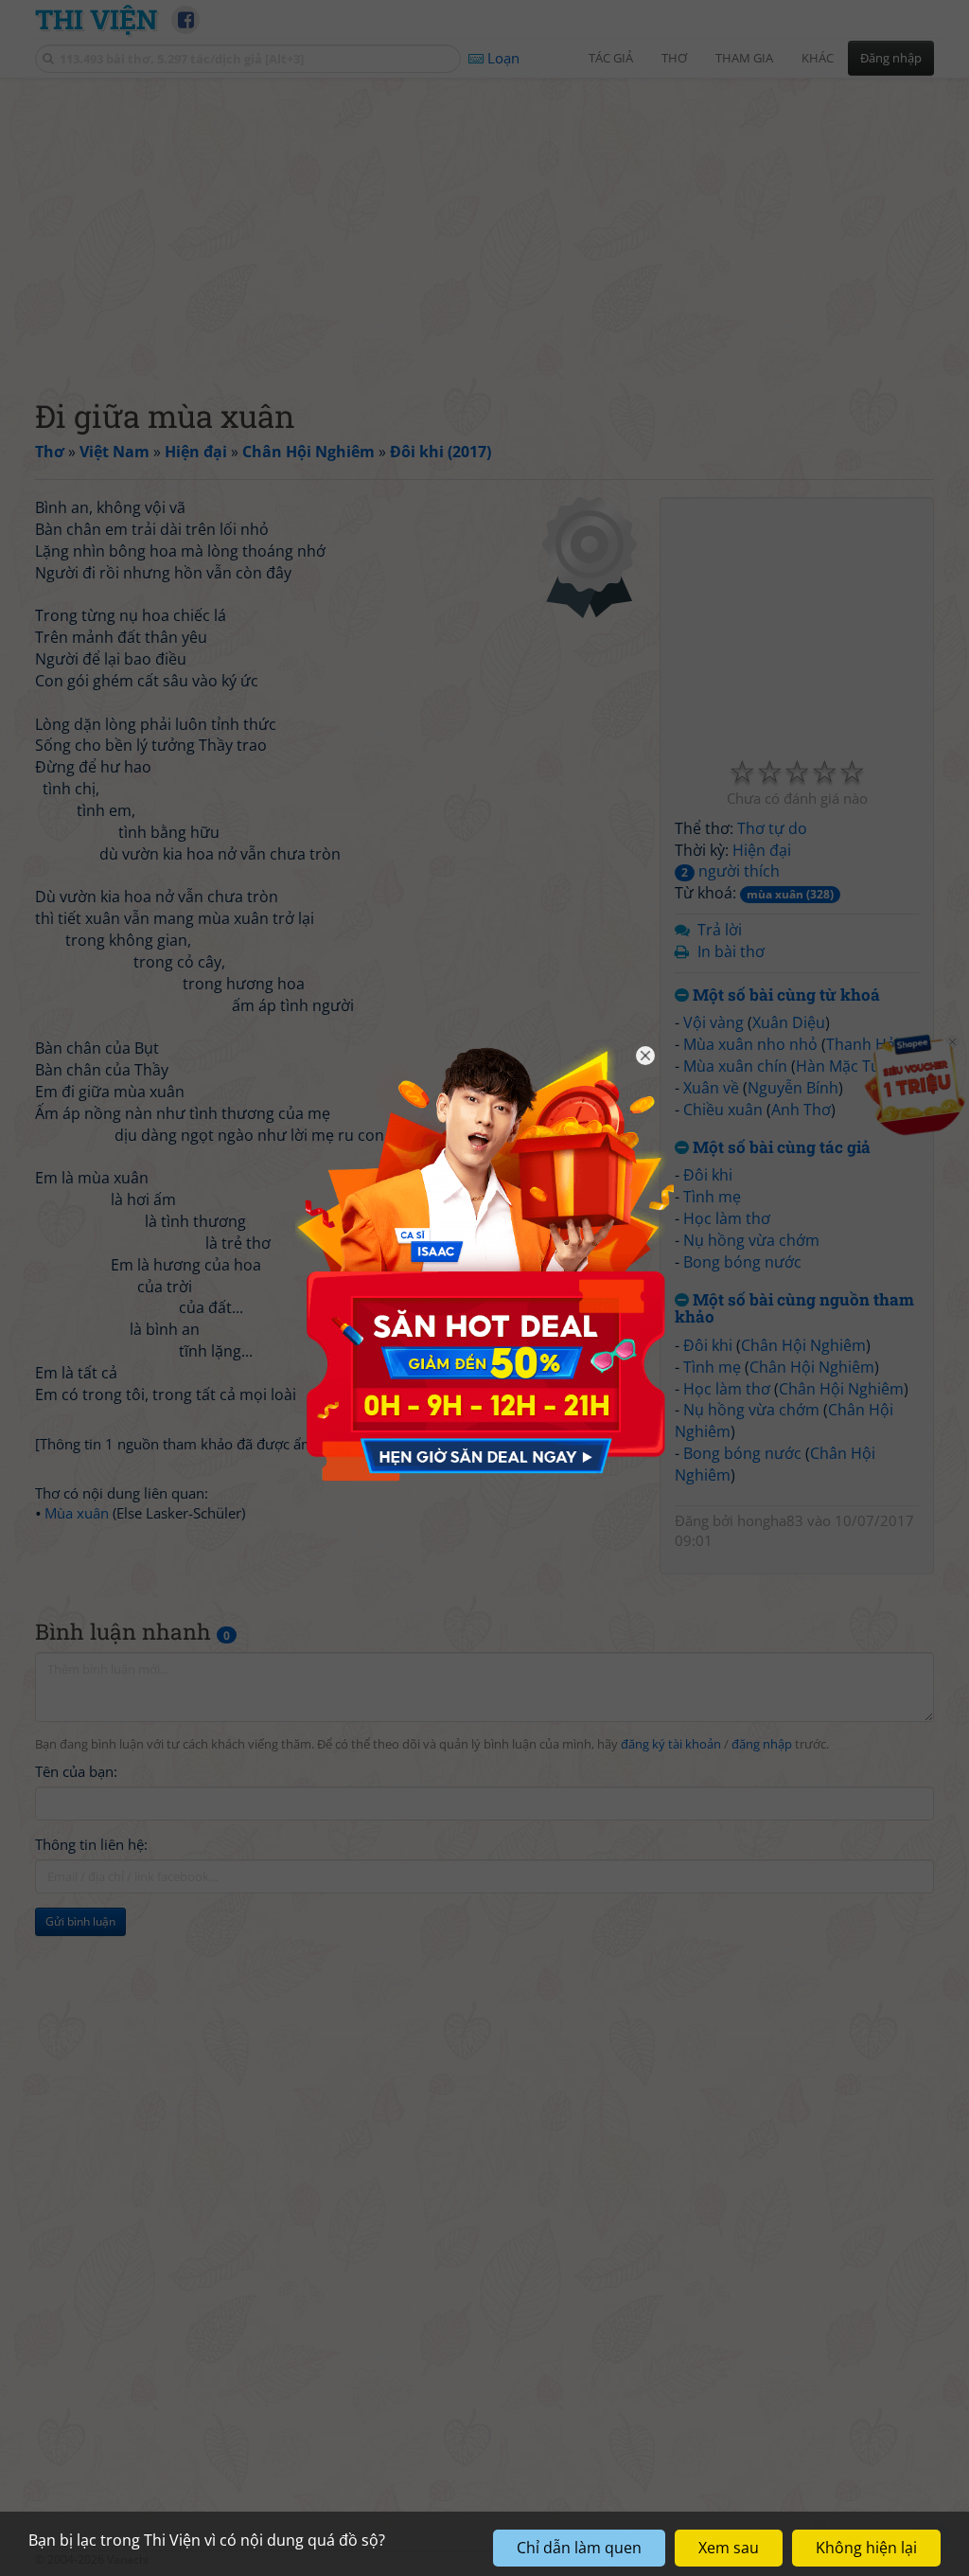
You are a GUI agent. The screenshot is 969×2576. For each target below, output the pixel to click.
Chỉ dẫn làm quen (579, 2548)
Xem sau (729, 2548)
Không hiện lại (866, 2548)
